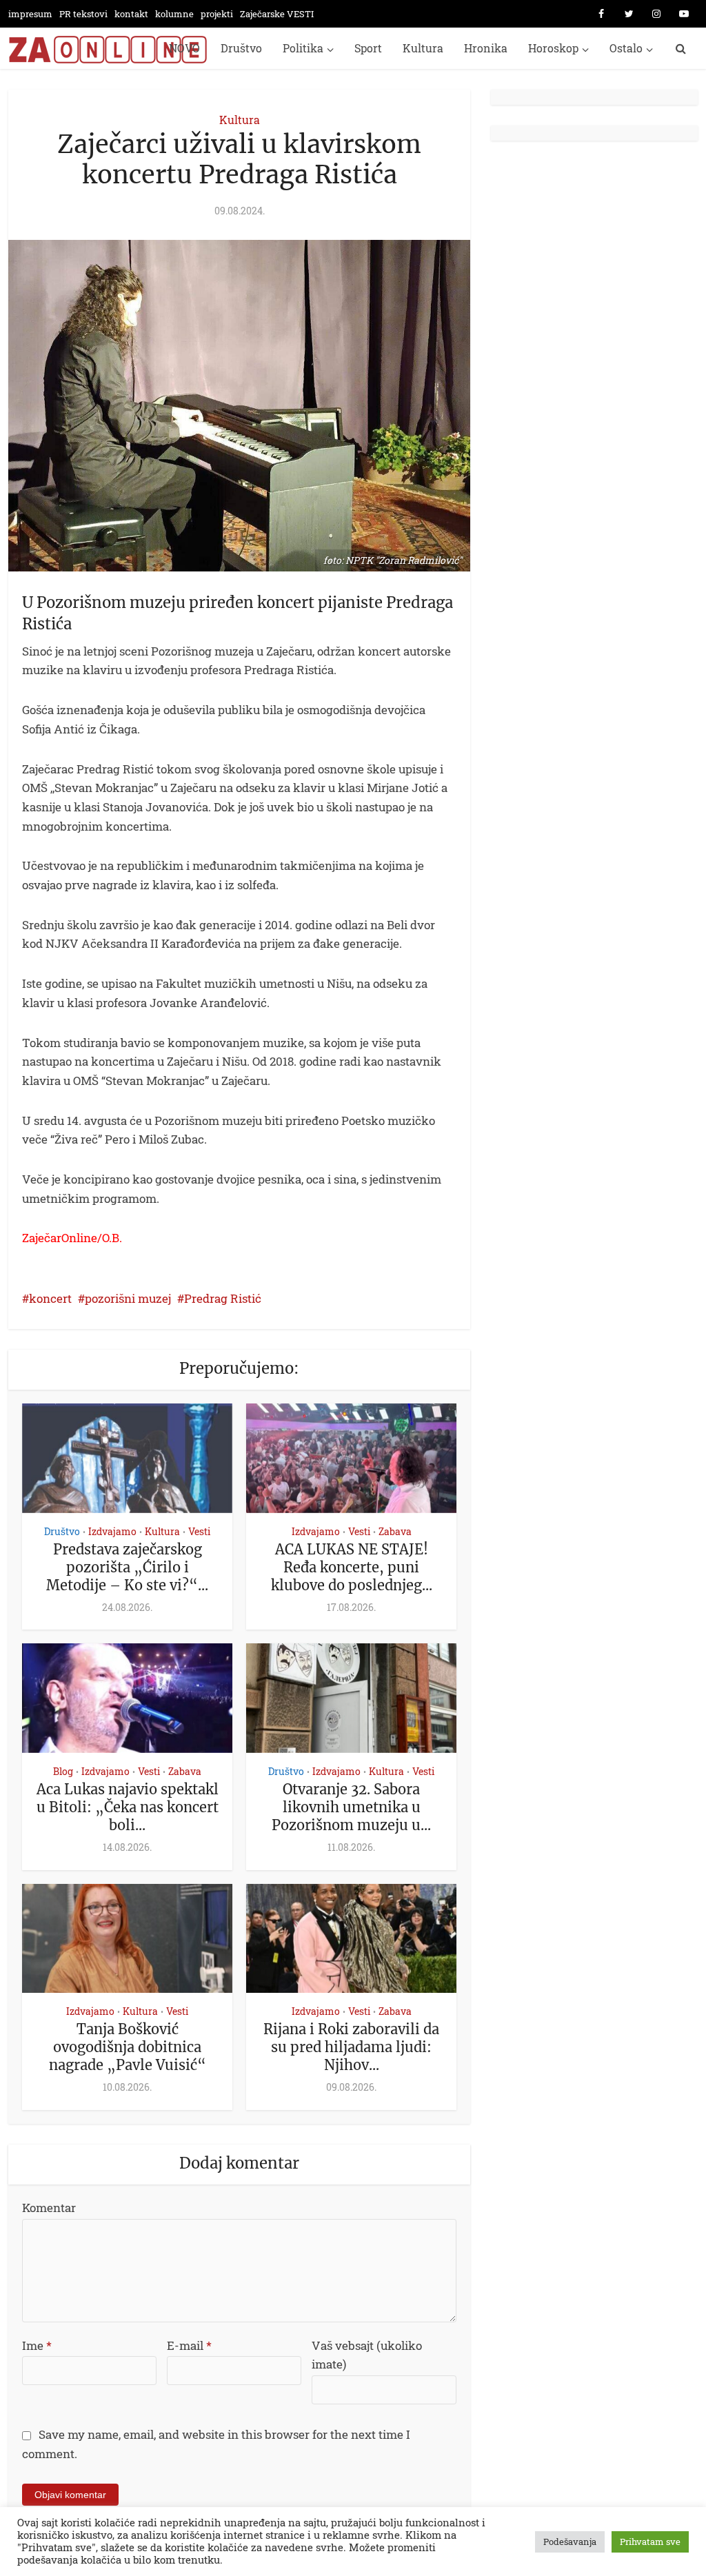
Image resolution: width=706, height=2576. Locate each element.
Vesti (199, 1531)
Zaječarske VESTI (277, 14)
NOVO (184, 48)
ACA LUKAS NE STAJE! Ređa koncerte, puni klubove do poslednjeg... (352, 1567)
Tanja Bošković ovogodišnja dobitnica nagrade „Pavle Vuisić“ (128, 2047)
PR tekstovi (83, 14)
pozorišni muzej (128, 1298)
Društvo (241, 48)
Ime (37, 2345)
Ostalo (626, 48)
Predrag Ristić (223, 1298)
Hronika (486, 48)
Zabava (395, 1531)
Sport (368, 48)
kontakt (131, 14)
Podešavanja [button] (570, 2542)
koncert (50, 1298)
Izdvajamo (112, 1531)
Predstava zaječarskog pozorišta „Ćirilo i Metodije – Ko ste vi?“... (127, 1567)
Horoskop (553, 48)
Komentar (49, 2208)
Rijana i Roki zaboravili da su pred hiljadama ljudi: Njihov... (351, 2047)
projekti (217, 14)
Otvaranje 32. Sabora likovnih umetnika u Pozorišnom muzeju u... (351, 1807)
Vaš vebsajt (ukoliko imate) (367, 2355)
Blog (63, 1771)
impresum (30, 14)
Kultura (423, 48)
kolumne (174, 14)
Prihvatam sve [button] (650, 2542)
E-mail (189, 2345)
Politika (303, 48)
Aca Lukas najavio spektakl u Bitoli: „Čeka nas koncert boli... (128, 1807)
